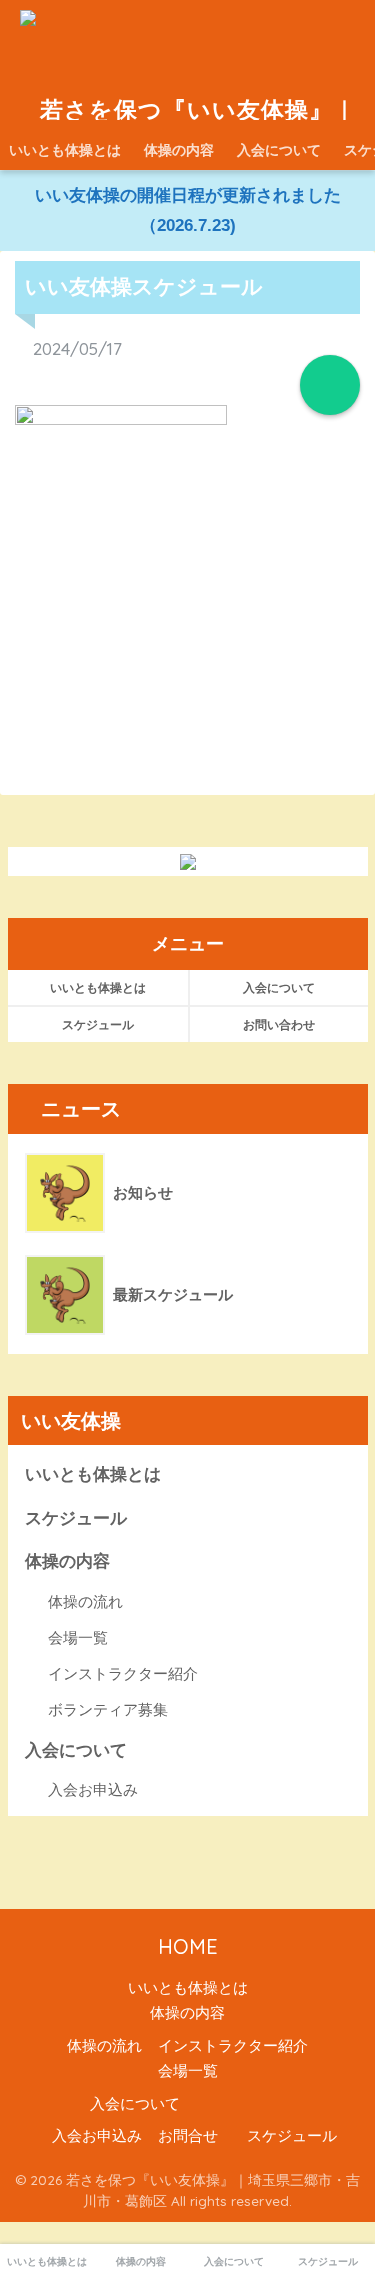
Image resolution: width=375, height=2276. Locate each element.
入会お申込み (93, 1789)
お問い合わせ (279, 1024)
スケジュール (98, 1024)
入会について (279, 150)
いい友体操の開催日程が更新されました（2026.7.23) (188, 210)
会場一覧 (78, 1637)
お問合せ (188, 2136)
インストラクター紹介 (123, 1673)
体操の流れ (85, 1601)
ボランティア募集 (108, 1709)
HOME (188, 1946)
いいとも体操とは (65, 150)
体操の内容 (179, 150)
